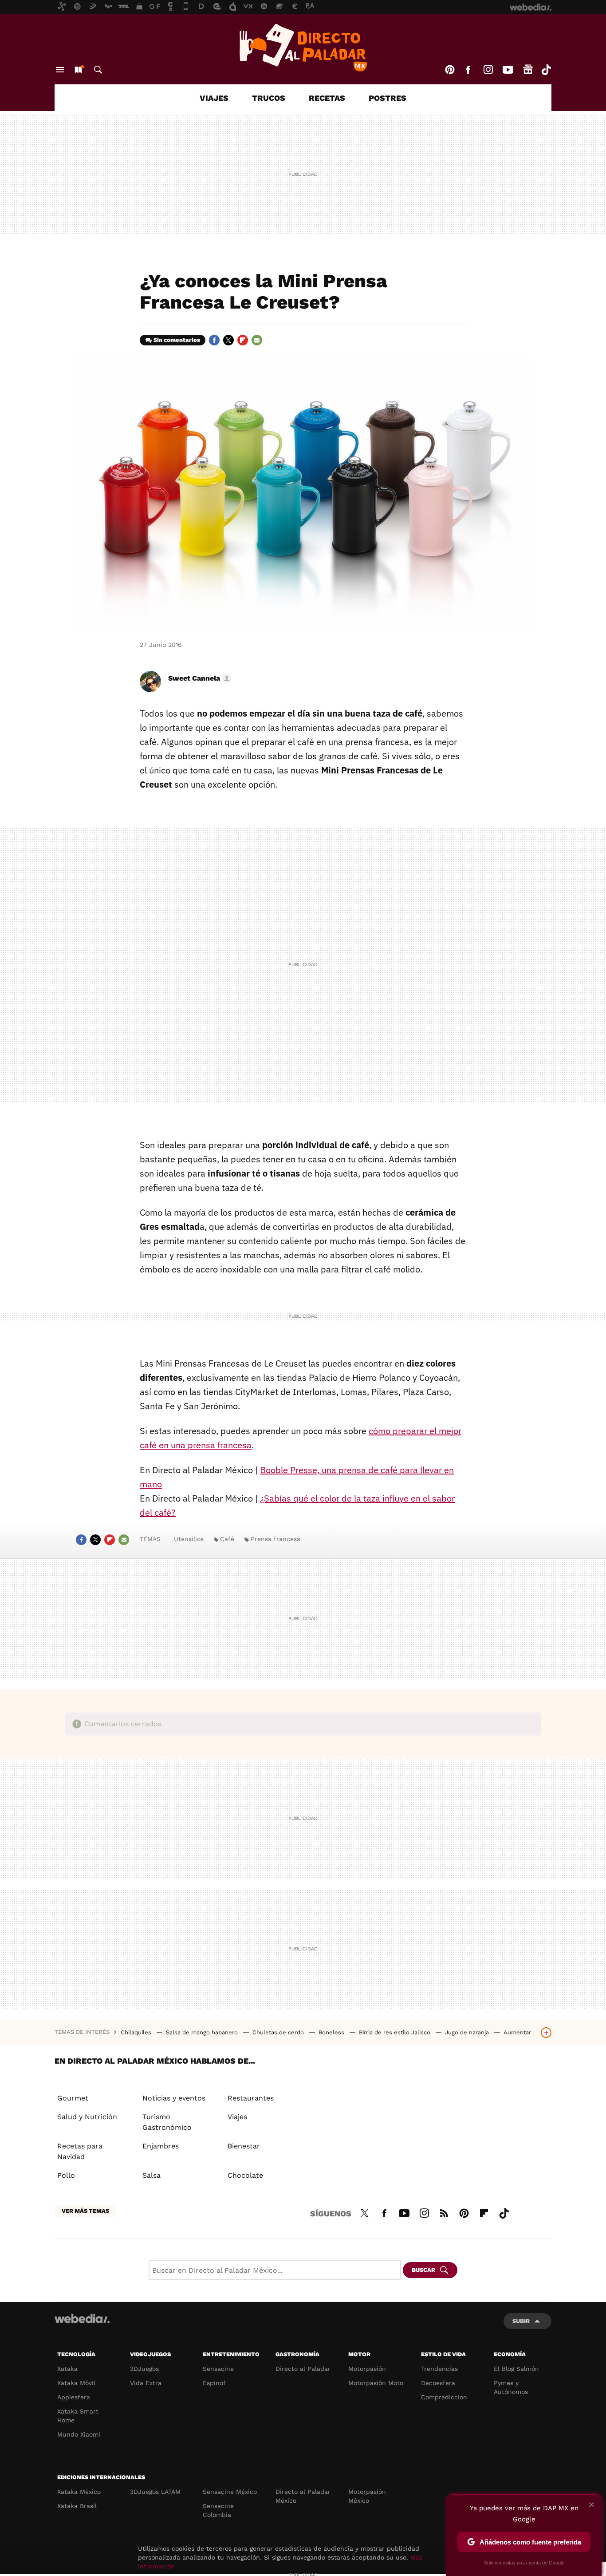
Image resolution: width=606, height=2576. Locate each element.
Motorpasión (367, 2369)
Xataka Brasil (77, 2506)
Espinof (214, 2383)
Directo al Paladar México (303, 2496)
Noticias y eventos (174, 2098)
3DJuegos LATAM (155, 2492)
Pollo (66, 2175)
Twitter (228, 340)
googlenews (528, 70)
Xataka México (79, 2492)
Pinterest (450, 70)
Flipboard (243, 340)
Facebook (468, 70)
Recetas (327, 98)
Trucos (269, 98)
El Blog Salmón (516, 2369)
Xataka (67, 2369)
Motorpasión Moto (376, 2383)
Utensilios (189, 1539)
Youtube (508, 70)
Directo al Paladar (303, 2369)
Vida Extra (146, 2383)
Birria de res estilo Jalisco (395, 2032)
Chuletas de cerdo (279, 2032)
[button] (199, 678)
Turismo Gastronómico (167, 2122)
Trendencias (439, 2369)
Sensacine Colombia (218, 2510)
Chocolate (245, 2175)
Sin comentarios (177, 340)
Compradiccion (444, 2397)
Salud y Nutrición (87, 2117)
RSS (444, 2212)
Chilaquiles (137, 2032)
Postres (388, 98)
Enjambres (161, 2146)
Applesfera (74, 2397)
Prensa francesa (275, 1539)
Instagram (488, 70)
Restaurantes (251, 2098)
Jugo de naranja (468, 2032)
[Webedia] (82, 2318)
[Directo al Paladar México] (303, 48)
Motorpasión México (367, 2496)
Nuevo (78, 70)
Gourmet (73, 2098)
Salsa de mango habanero (203, 2032)
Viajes (214, 98)
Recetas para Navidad (80, 2151)
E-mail (257, 340)
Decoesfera (438, 2383)
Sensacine (218, 2369)
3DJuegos (144, 2369)
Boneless (332, 2032)
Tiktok (546, 70)
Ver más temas (85, 2211)
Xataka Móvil (76, 2383)
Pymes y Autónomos (511, 2387)
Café (227, 1539)
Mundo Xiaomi (79, 2434)
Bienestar (244, 2146)
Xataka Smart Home (78, 2416)
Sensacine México (230, 2492)
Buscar (98, 70)
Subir (521, 2321)
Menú (60, 70)
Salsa (151, 2175)
